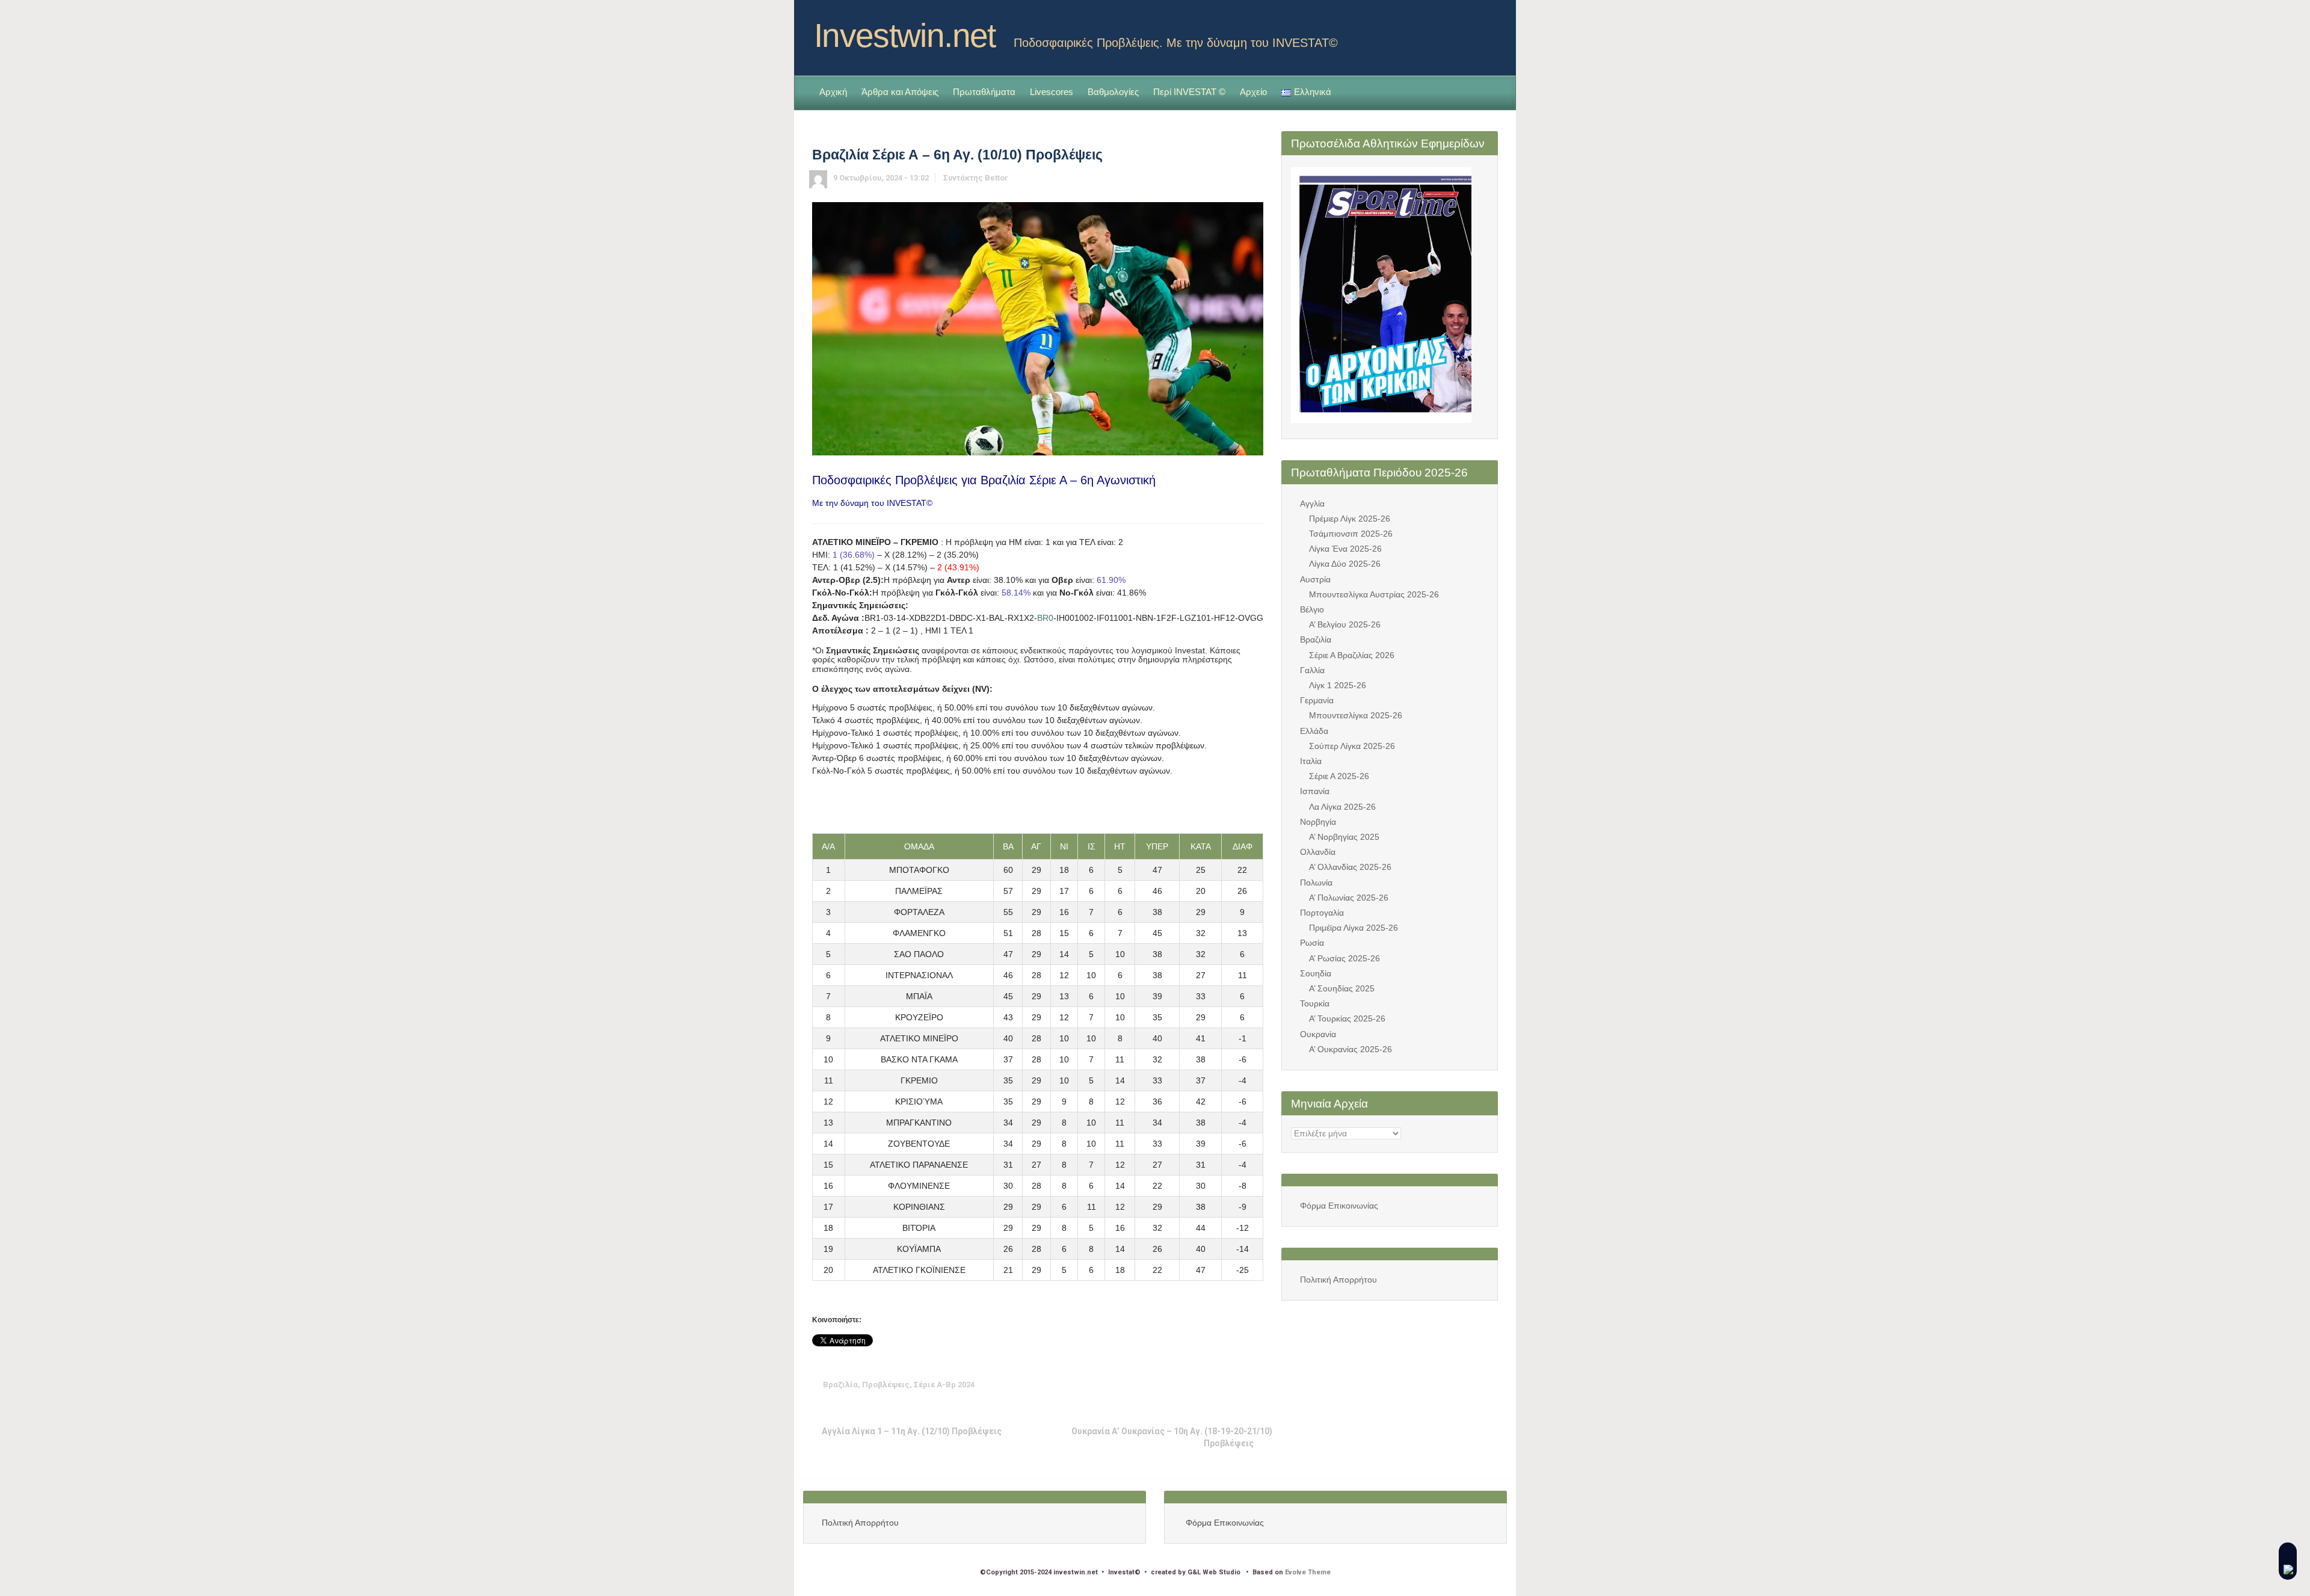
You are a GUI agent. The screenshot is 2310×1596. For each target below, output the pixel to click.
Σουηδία (1316, 973)
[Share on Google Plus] (1199, 1385)
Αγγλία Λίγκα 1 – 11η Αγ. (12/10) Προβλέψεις (912, 1431)
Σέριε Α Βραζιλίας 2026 (1352, 655)
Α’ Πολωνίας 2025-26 (1349, 898)
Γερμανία (1317, 700)
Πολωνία (1316, 883)
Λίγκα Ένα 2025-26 (1345, 549)
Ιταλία (1311, 761)
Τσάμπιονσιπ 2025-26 (1351, 534)
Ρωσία (1312, 943)
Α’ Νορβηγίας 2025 (1344, 837)
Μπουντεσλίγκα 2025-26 (1356, 715)
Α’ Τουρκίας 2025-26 (1347, 1018)
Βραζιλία (840, 1385)
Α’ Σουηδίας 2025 (1342, 988)
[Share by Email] (1236, 1385)
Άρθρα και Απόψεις (900, 92)
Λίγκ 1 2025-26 (1338, 685)
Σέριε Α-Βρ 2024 (944, 1385)
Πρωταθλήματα (984, 92)
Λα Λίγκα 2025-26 (1342, 807)
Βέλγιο (1312, 609)
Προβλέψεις (886, 1385)
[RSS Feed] (1469, 32)
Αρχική (833, 92)
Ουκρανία (1318, 1034)
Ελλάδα (1314, 731)
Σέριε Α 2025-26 (1339, 776)
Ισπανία (1315, 791)
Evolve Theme (1308, 1572)
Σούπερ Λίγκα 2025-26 (1352, 746)
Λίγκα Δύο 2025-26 (1345, 564)
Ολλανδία (1318, 852)
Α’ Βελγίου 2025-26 (1345, 624)
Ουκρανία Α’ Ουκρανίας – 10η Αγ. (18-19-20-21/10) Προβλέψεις (1172, 1437)
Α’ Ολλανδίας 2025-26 (1350, 867)
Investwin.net (905, 35)
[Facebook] (1488, 32)
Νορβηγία (1318, 822)
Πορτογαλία (1322, 913)
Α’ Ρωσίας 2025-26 (1344, 958)
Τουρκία (1315, 1003)
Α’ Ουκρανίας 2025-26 (1351, 1049)
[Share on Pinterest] (1218, 1385)
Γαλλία (1312, 670)
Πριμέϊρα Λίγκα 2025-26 (1354, 928)
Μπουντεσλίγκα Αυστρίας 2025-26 (1374, 594)
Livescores (1052, 92)
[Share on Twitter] (1162, 1385)
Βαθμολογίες (1113, 92)
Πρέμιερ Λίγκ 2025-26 (1350, 519)
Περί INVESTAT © (1189, 92)
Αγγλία (1312, 504)
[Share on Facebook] (1180, 1385)
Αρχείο (1253, 92)
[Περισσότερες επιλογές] (1255, 1385)
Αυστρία (1315, 579)
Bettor (996, 178)
